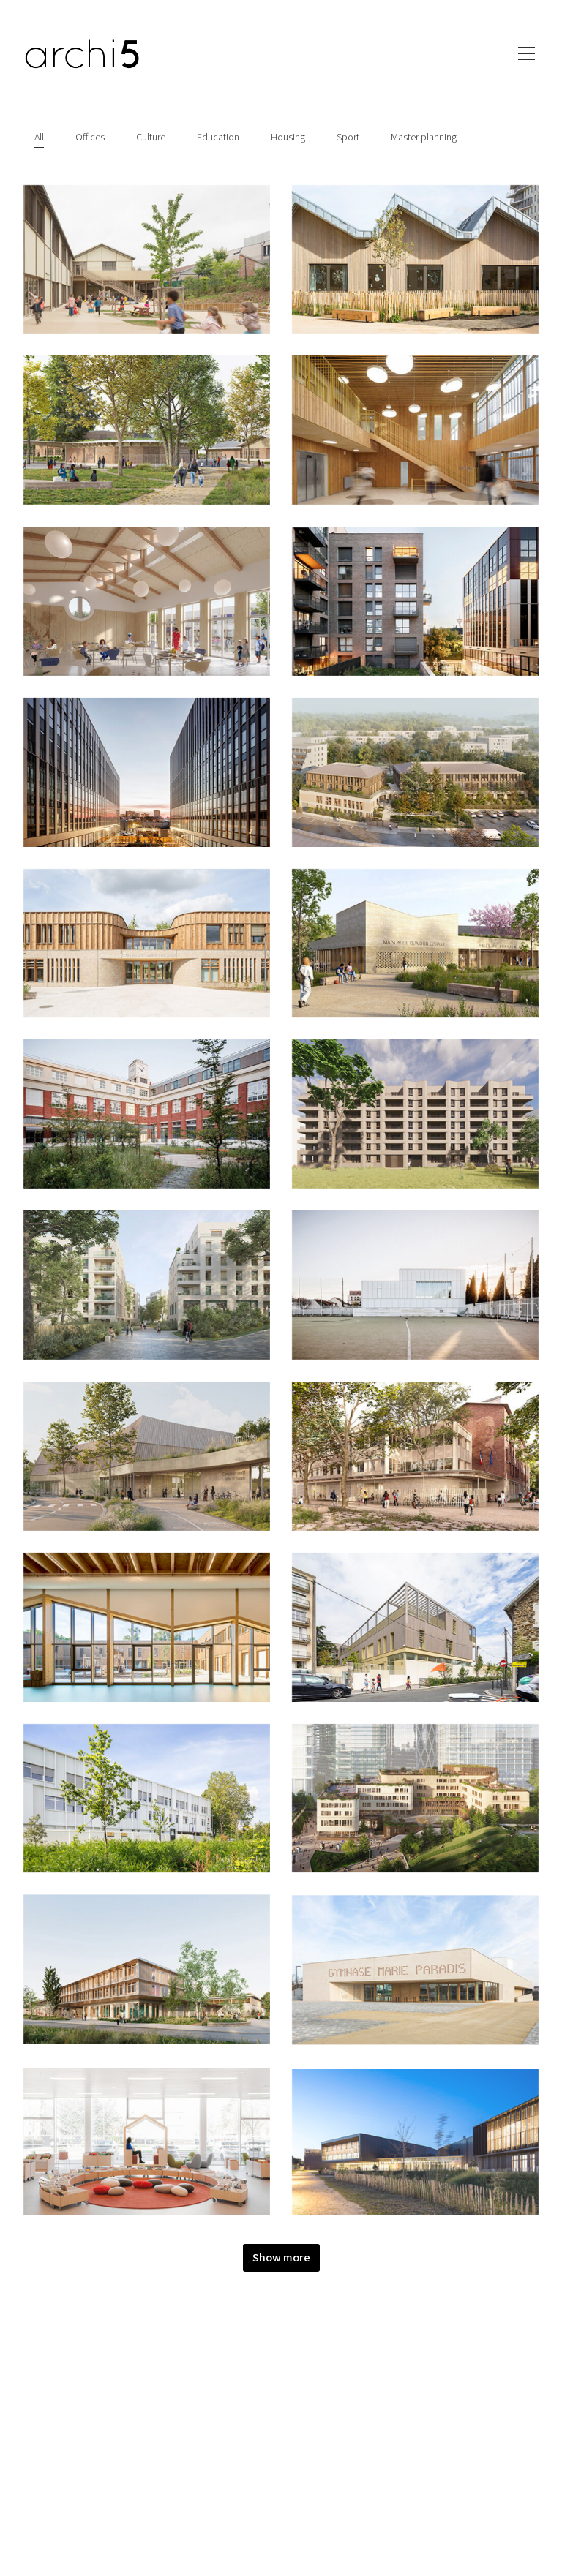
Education (218, 138)
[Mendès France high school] (147, 1799)
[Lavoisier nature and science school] (147, 1627)
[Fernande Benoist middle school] (147, 1969)
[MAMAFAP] (415, 772)
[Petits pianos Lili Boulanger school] (415, 260)
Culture (151, 138)
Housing (288, 138)
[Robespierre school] (415, 430)
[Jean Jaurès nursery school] (147, 260)
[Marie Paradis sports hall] (415, 1969)
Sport (348, 138)
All (39, 138)
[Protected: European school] (415, 1798)
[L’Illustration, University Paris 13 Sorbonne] (147, 1114)
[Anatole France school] (415, 1456)
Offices (90, 138)
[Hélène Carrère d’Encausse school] (147, 944)
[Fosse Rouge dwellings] (147, 1285)
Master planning (424, 138)
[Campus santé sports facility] (147, 1456)
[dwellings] (415, 1114)
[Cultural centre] (415, 2140)
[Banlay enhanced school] (147, 430)
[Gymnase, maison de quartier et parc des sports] (415, 944)
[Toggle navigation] (527, 53)
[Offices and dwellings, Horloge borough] (415, 601)
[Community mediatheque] (147, 2140)
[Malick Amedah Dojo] (415, 1285)
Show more (281, 2258)
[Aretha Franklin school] (415, 1627)
